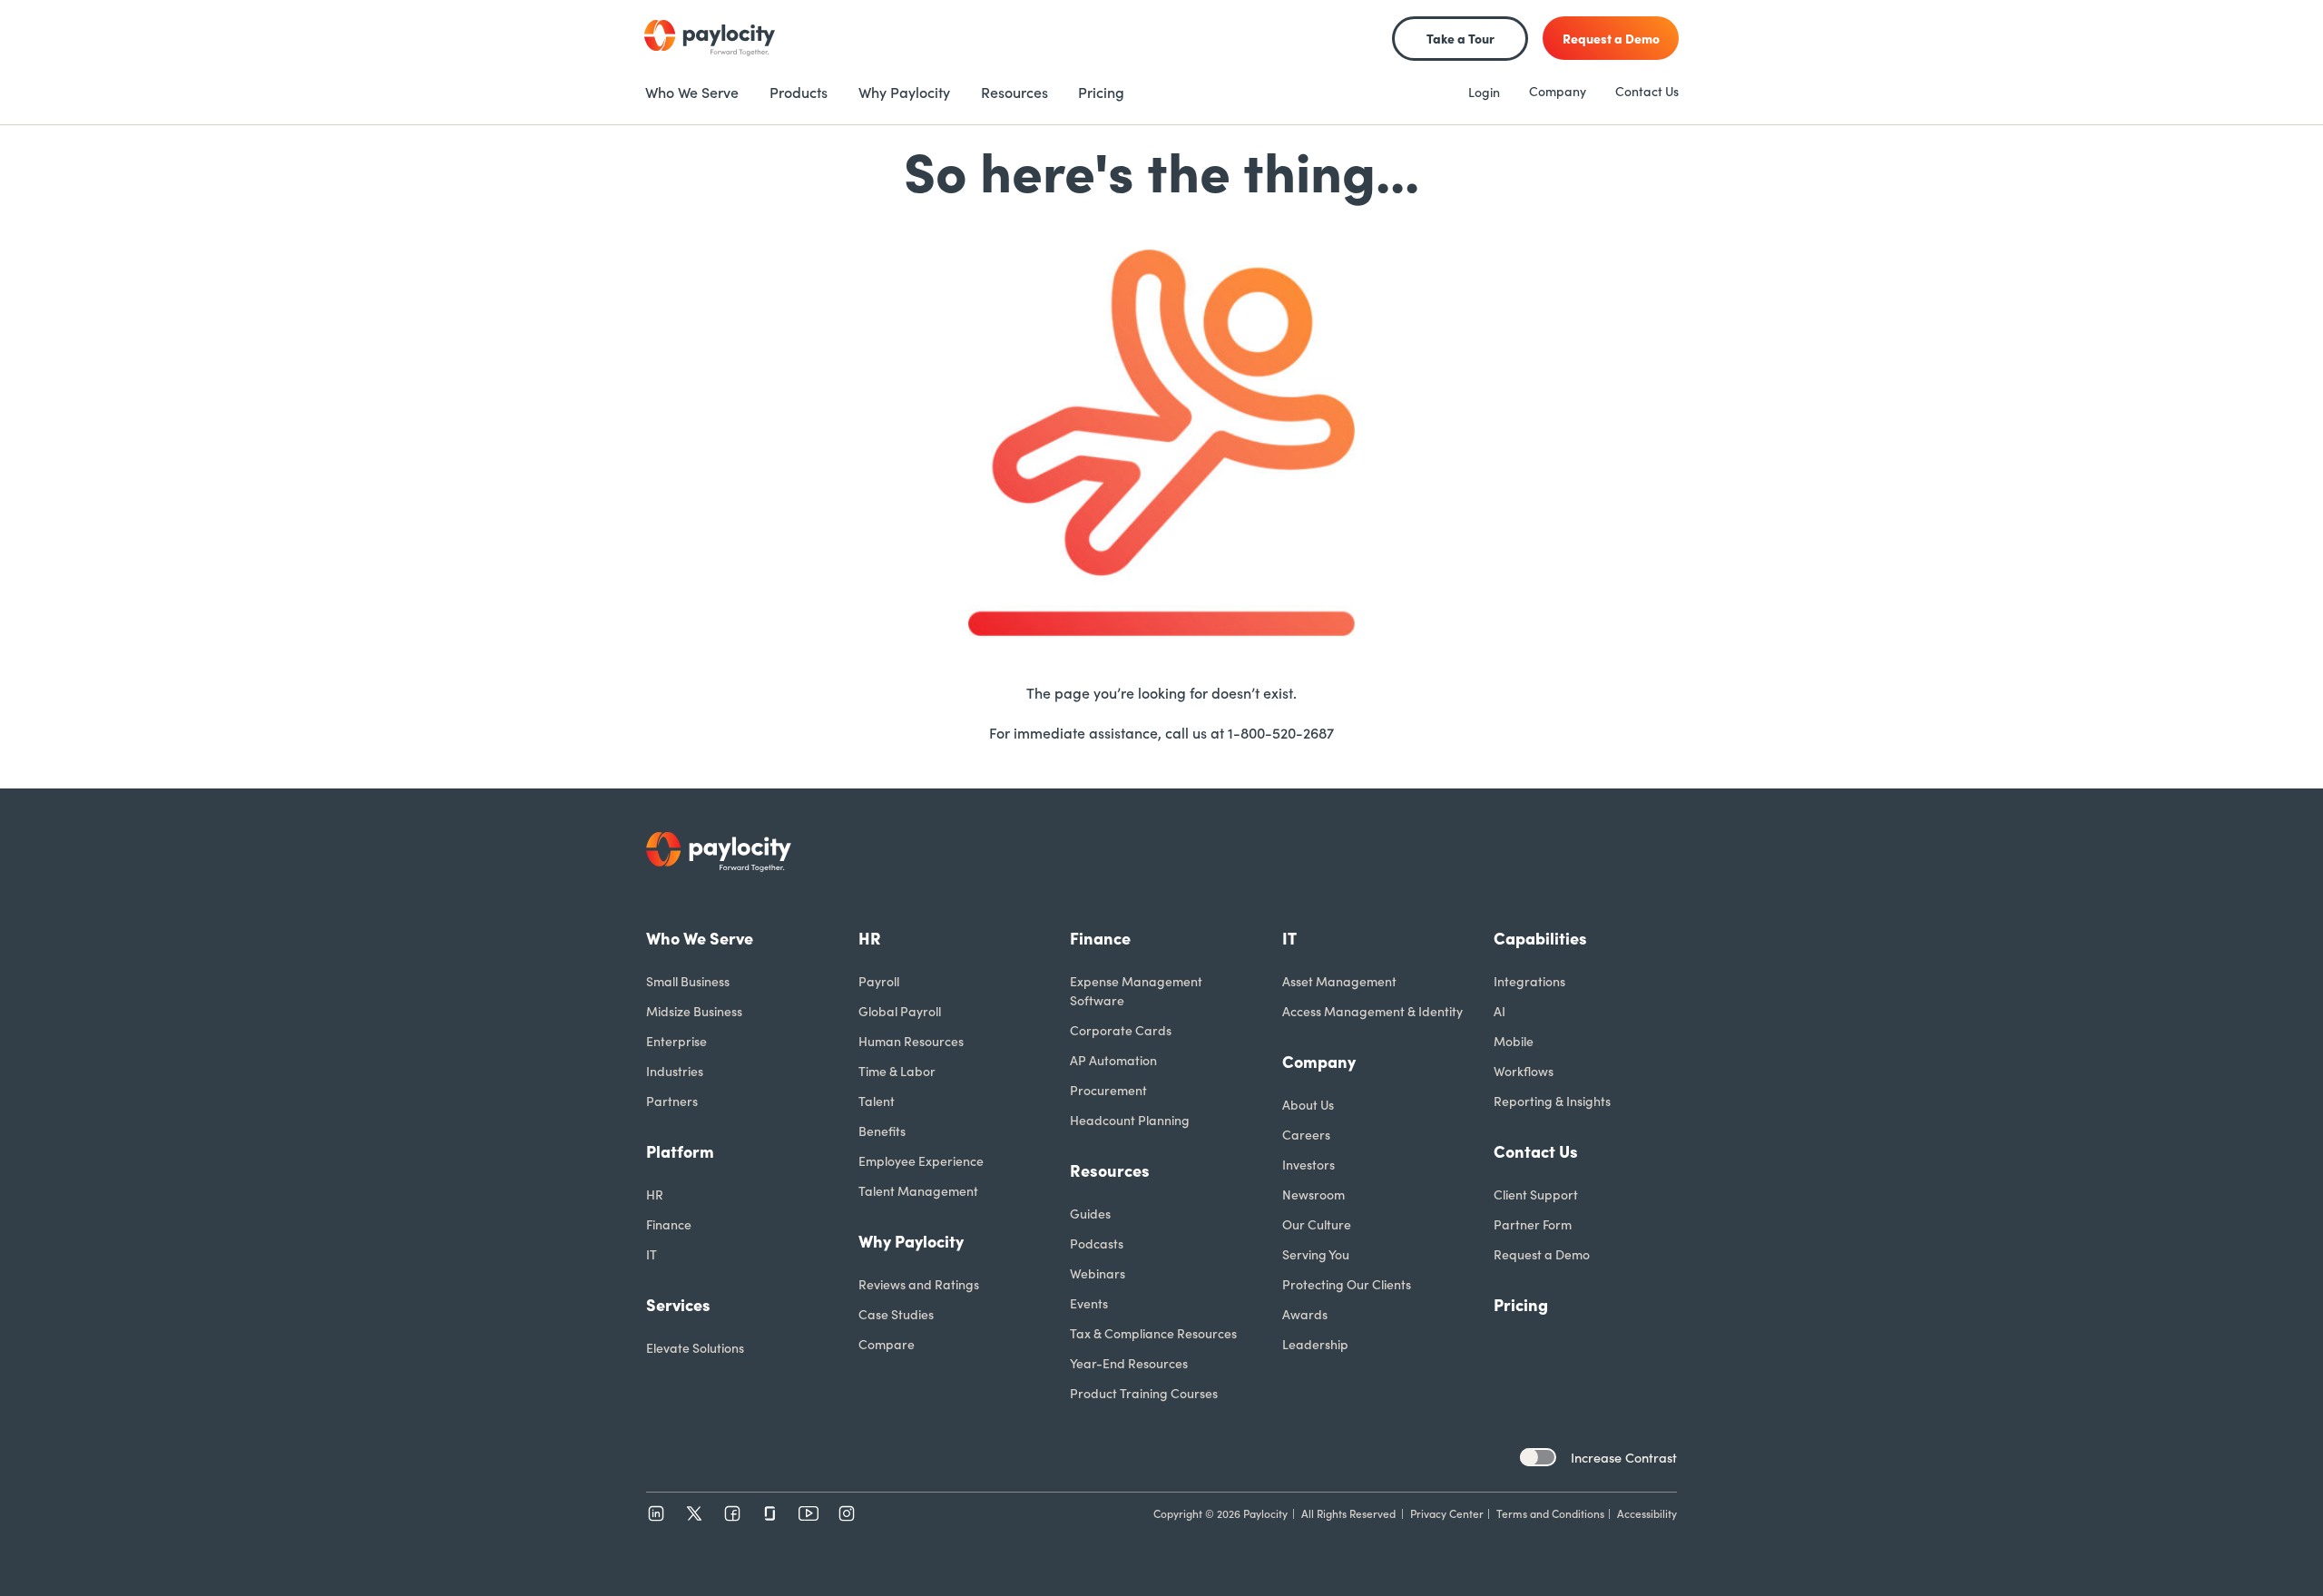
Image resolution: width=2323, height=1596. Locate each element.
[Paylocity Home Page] (710, 38)
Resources (1110, 1170)
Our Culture (1317, 1224)
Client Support (1536, 1194)
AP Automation (1113, 1060)
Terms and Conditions (1550, 1513)
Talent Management (918, 1190)
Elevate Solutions (695, 1347)
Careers (1306, 1134)
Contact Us (1647, 91)
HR (655, 1194)
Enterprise (676, 1041)
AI (1500, 1011)
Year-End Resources (1129, 1363)
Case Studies (896, 1314)
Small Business (688, 981)
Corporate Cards (1121, 1030)
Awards (1305, 1314)
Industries (675, 1071)
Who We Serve (700, 938)
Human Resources (911, 1041)
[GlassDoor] (770, 1513)
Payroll (879, 981)
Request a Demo (1542, 1254)
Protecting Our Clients (1347, 1284)
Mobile (1514, 1041)
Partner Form (1533, 1224)
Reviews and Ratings (919, 1284)
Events (1089, 1303)
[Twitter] (694, 1513)
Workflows (1524, 1071)
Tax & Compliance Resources (1153, 1333)
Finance (669, 1224)
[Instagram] (847, 1513)
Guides (1090, 1213)
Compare (887, 1344)
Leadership (1315, 1344)
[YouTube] (809, 1513)
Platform (680, 1151)
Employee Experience (921, 1160)
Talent (877, 1101)
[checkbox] (1538, 1457)
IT (652, 1254)
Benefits (882, 1131)
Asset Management (1339, 981)
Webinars (1098, 1273)
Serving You (1316, 1254)
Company (1558, 91)
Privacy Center (1447, 1513)
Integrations (1529, 981)
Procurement (1108, 1090)
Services (678, 1304)
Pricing (1521, 1304)
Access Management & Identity (1372, 1011)
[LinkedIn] (656, 1513)
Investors (1309, 1164)
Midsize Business (694, 1011)
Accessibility (1647, 1513)
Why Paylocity (911, 1241)
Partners (672, 1101)
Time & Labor (897, 1071)
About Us (1308, 1104)
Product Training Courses (1144, 1393)
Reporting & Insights (1552, 1101)
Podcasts (1097, 1243)
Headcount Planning (1130, 1120)
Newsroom (1313, 1194)
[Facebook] (732, 1513)
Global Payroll (900, 1011)
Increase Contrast (1624, 1457)
